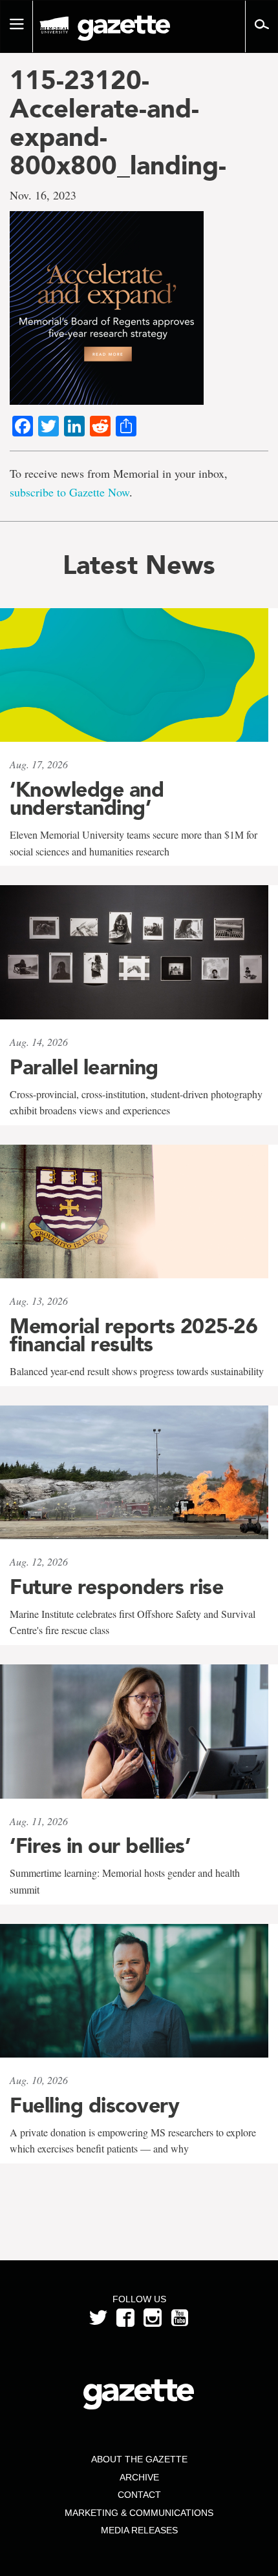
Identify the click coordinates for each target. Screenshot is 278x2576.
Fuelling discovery (94, 2105)
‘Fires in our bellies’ (100, 1846)
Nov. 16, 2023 (43, 195)
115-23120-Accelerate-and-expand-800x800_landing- (118, 123)
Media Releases (139, 2530)
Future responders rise (116, 1587)
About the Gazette (139, 2459)
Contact (139, 2495)
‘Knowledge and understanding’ (87, 799)
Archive (139, 2477)
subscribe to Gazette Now (69, 492)
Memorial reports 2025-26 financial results (134, 1335)
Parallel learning (84, 1067)
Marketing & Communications (139, 2513)
